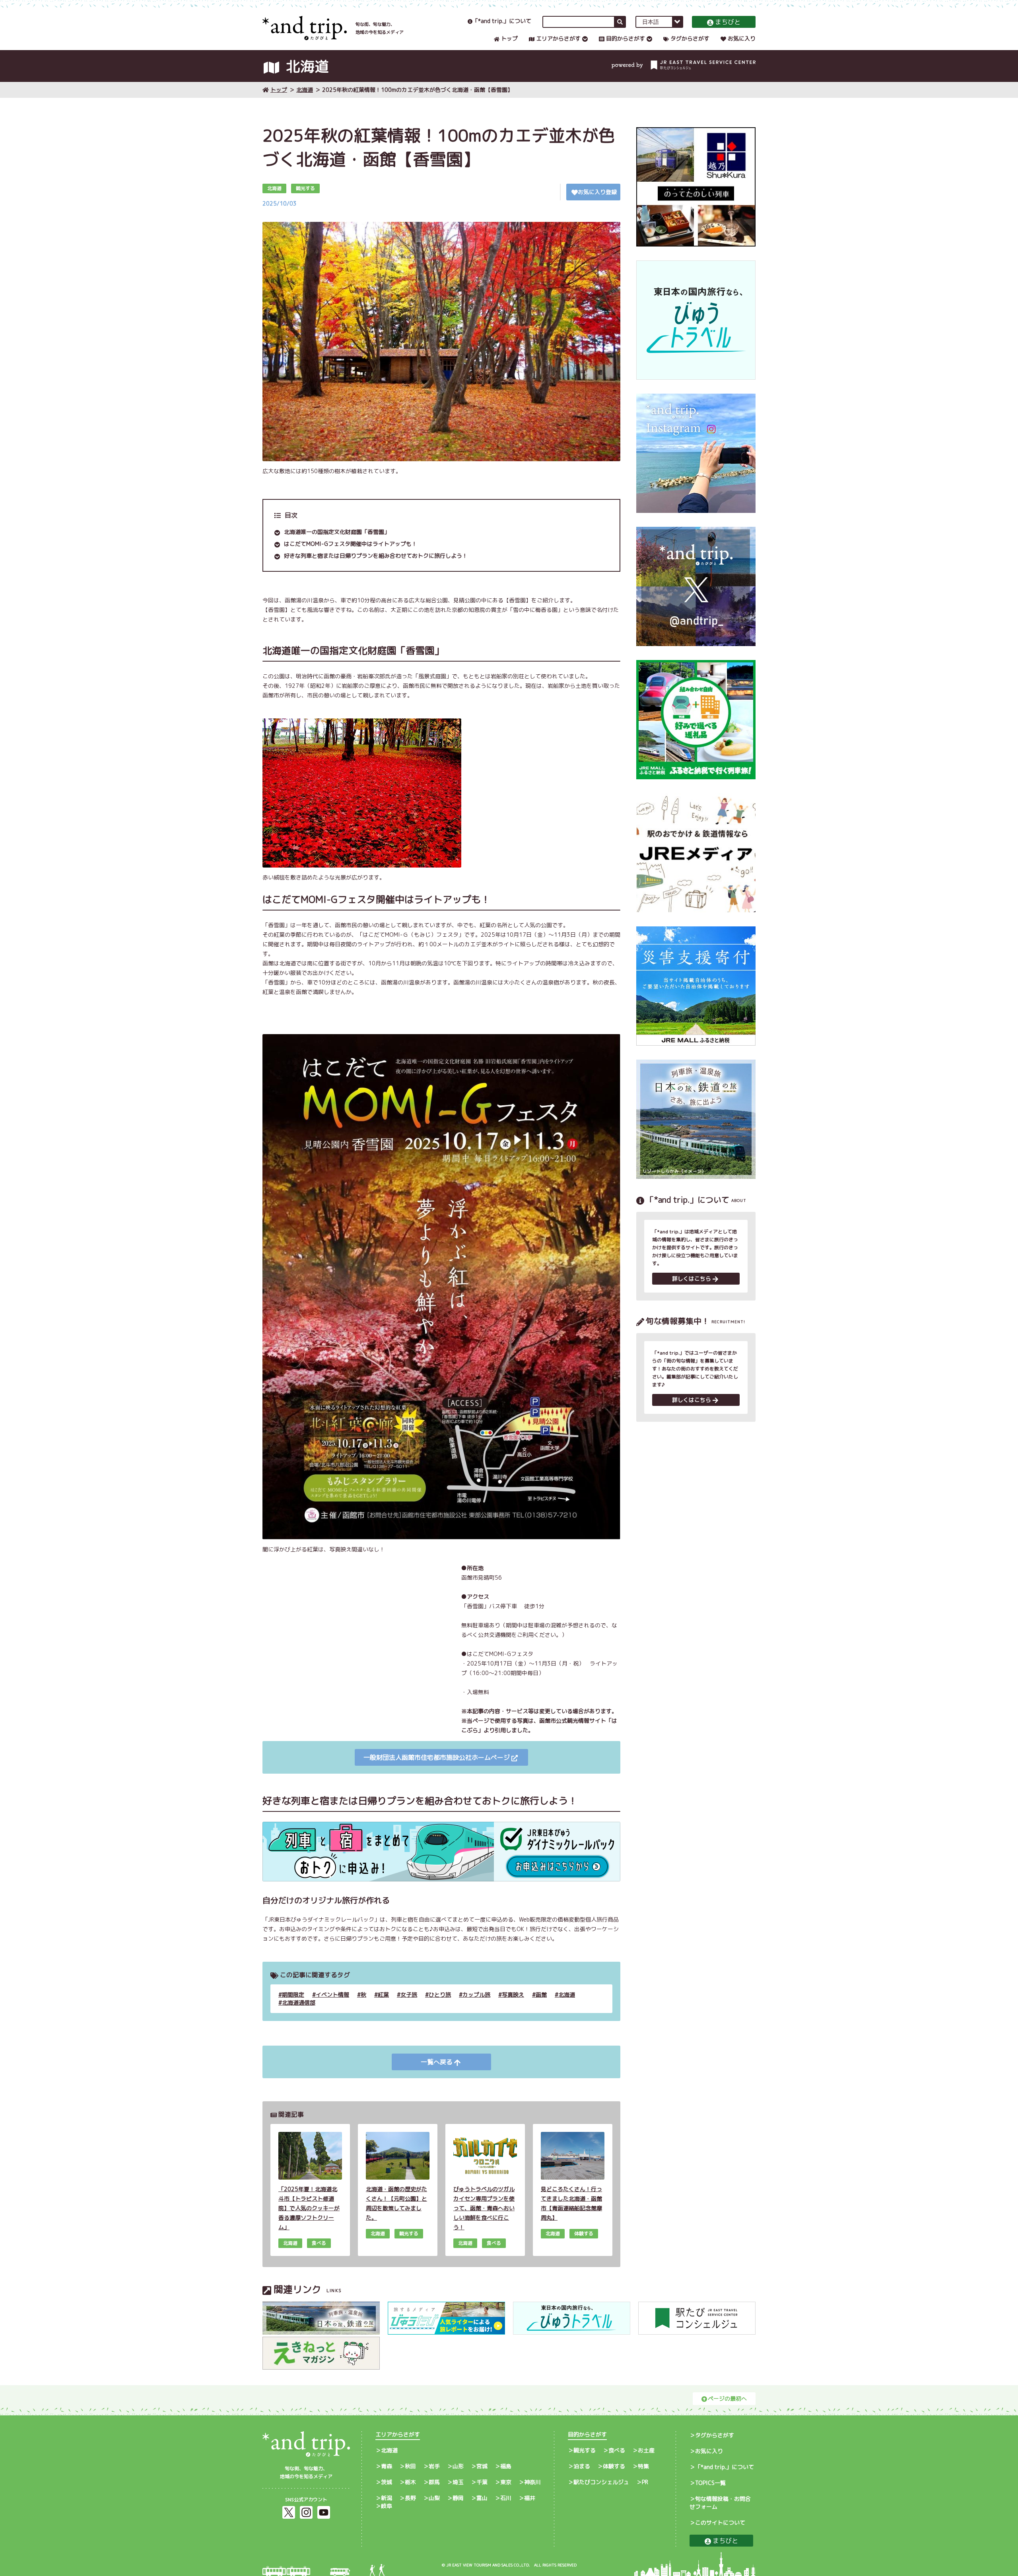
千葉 (482, 2482)
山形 (458, 2466)
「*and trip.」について (502, 21)
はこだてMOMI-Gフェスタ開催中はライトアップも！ (351, 544)
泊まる (582, 2466)
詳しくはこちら (692, 1278)
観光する (585, 2450)
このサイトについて (720, 2523)
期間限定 (293, 1995)
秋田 (410, 2466)
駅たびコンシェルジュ (601, 2482)
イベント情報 (332, 1995)
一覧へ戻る (437, 2062)
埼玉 (458, 2482)
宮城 (482, 2466)
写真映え (513, 1995)
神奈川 (532, 2482)
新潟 (387, 2498)
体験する (614, 2466)
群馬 (434, 2482)
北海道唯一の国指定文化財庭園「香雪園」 (337, 532)
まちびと (728, 22)
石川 (506, 2498)
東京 (506, 2482)
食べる (617, 2450)
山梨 (434, 2498)
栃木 (410, 2482)
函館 (541, 1995)
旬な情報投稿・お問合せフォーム (720, 2503)
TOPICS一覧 (710, 2483)
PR (645, 2482)
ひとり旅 (440, 1995)
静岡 (458, 2498)
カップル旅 (476, 1995)
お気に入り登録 (597, 192)
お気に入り (742, 38)
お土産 (646, 2450)
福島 (506, 2466)
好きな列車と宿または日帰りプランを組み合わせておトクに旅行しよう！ (376, 556)
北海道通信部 (299, 2002)
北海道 (305, 90)
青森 (387, 2466)
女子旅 (409, 1995)
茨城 (387, 2482)
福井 (530, 2498)
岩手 (434, 2466)
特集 (643, 2466)
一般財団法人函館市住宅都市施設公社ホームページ (437, 1757)
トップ (509, 38)
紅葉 (383, 1995)
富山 (482, 2498)
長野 (410, 2498)
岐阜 (387, 2506)
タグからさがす (690, 38)
